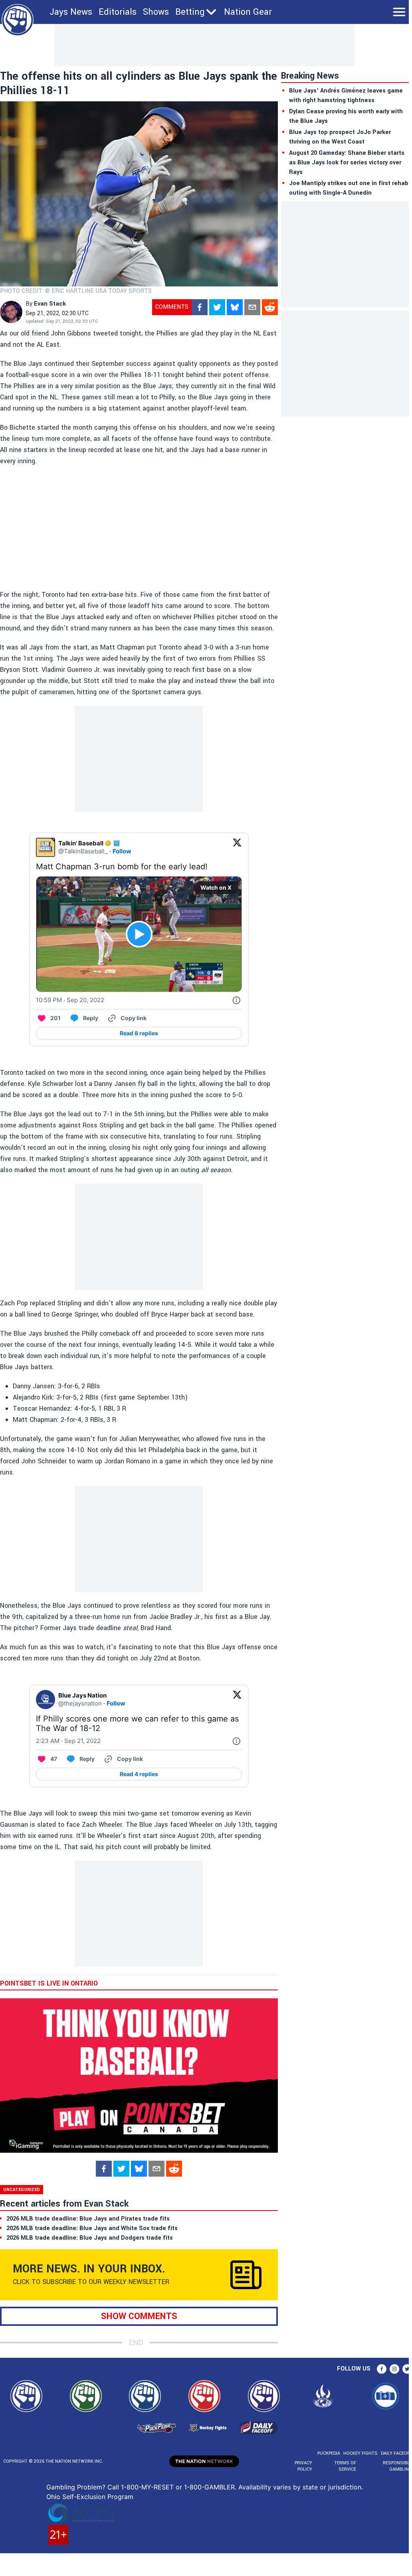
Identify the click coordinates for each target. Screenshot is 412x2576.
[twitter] (217, 307)
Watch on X (216, 887)
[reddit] (270, 307)
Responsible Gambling (397, 2466)
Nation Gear (248, 12)
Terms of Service (345, 2466)
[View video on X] (139, 934)
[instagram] (394, 2369)
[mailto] (252, 307)
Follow (122, 851)
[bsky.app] (235, 307)
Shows (156, 12)
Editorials (118, 12)
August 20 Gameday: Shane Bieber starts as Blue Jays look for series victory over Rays (347, 163)
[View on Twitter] (237, 847)
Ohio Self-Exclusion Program (90, 2497)
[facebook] (200, 307)
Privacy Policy (303, 2466)
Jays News (71, 12)
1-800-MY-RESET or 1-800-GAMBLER (178, 2487)
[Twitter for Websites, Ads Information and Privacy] (236, 1000)
